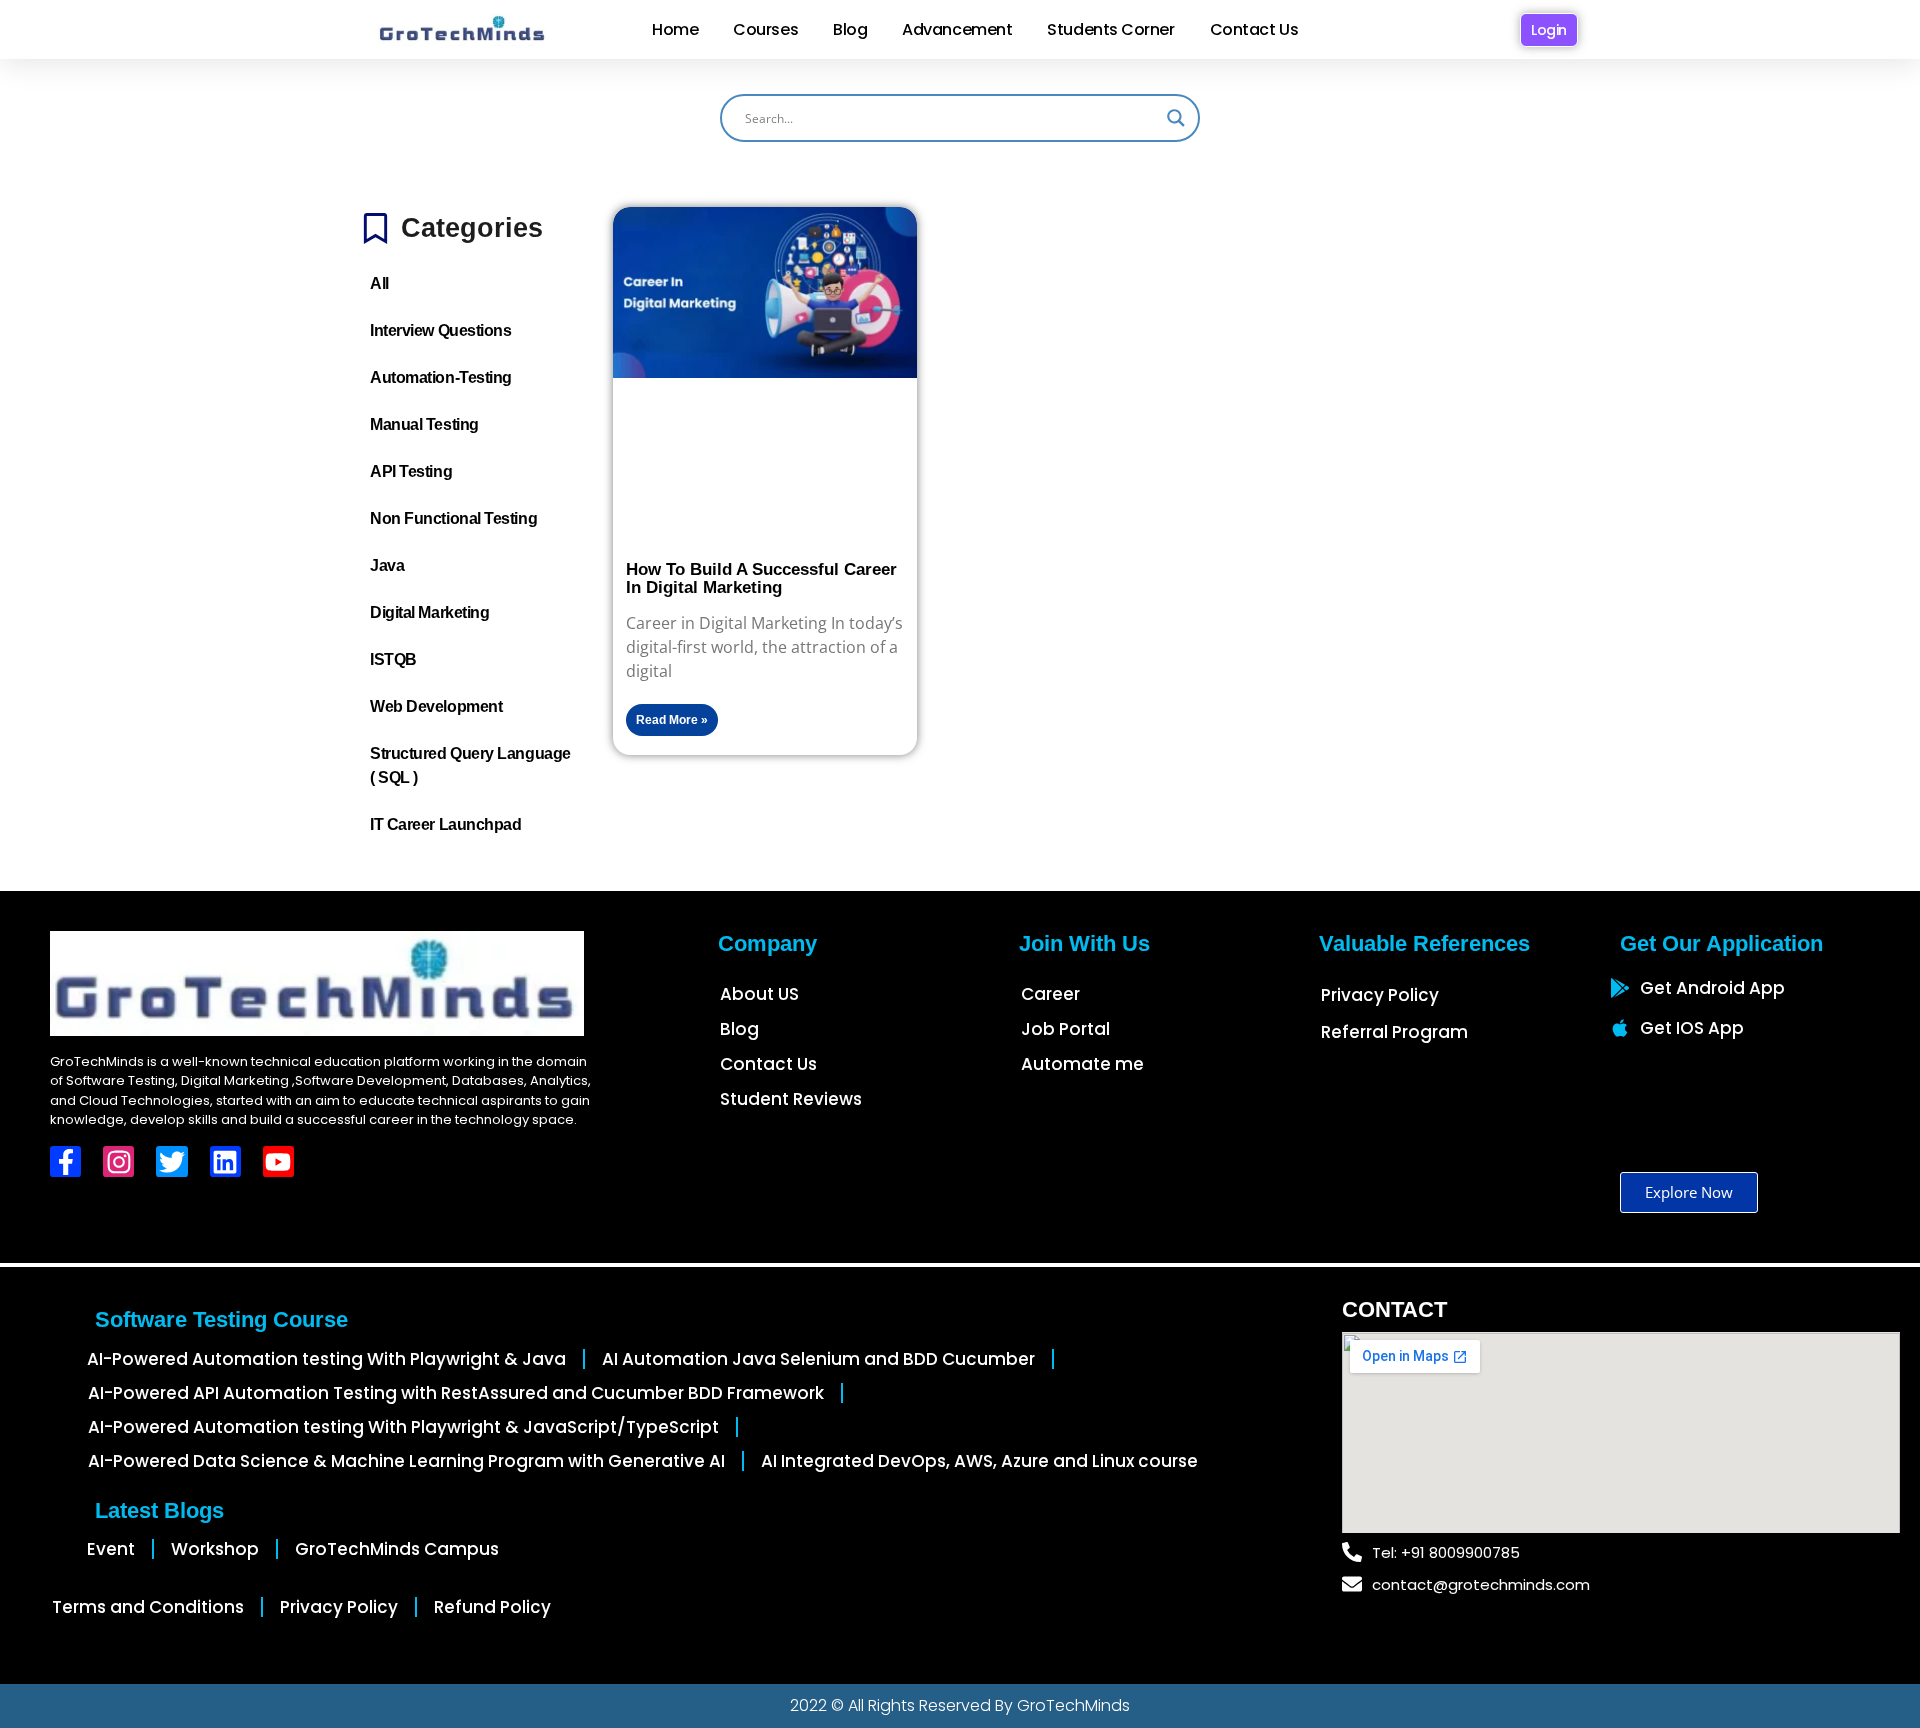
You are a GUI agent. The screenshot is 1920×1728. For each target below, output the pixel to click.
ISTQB (393, 659)
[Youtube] (278, 1161)
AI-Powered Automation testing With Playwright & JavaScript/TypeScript (403, 1427)
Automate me (1082, 1064)
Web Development (436, 706)
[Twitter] (171, 1161)
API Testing (411, 471)
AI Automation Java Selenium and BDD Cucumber (818, 1359)
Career (1050, 994)
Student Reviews (791, 1099)
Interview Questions (440, 330)
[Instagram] (118, 1161)
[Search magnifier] (1176, 118)
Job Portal (1065, 1029)
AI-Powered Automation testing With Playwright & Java (326, 1359)
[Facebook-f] (65, 1161)
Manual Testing (424, 424)
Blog (850, 29)
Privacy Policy (1380, 995)
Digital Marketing (429, 612)
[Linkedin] (225, 1161)
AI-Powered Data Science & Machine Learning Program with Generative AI (406, 1461)
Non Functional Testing (453, 518)
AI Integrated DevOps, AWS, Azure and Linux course (979, 1461)
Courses (765, 29)
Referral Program (1394, 1032)
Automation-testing (441, 377)
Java (387, 565)
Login (1549, 30)
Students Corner (1110, 29)
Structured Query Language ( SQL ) (470, 765)
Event (111, 1549)
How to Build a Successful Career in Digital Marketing (761, 578)
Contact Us (1254, 29)
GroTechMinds (1073, 1705)
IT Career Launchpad (445, 824)
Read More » (672, 720)
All (379, 283)
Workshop (215, 1549)
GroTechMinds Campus (397, 1549)
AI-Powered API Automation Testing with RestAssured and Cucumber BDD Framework (456, 1393)
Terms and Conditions (148, 1607)
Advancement (957, 29)
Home (675, 29)
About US (759, 994)
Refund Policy (492, 1607)
